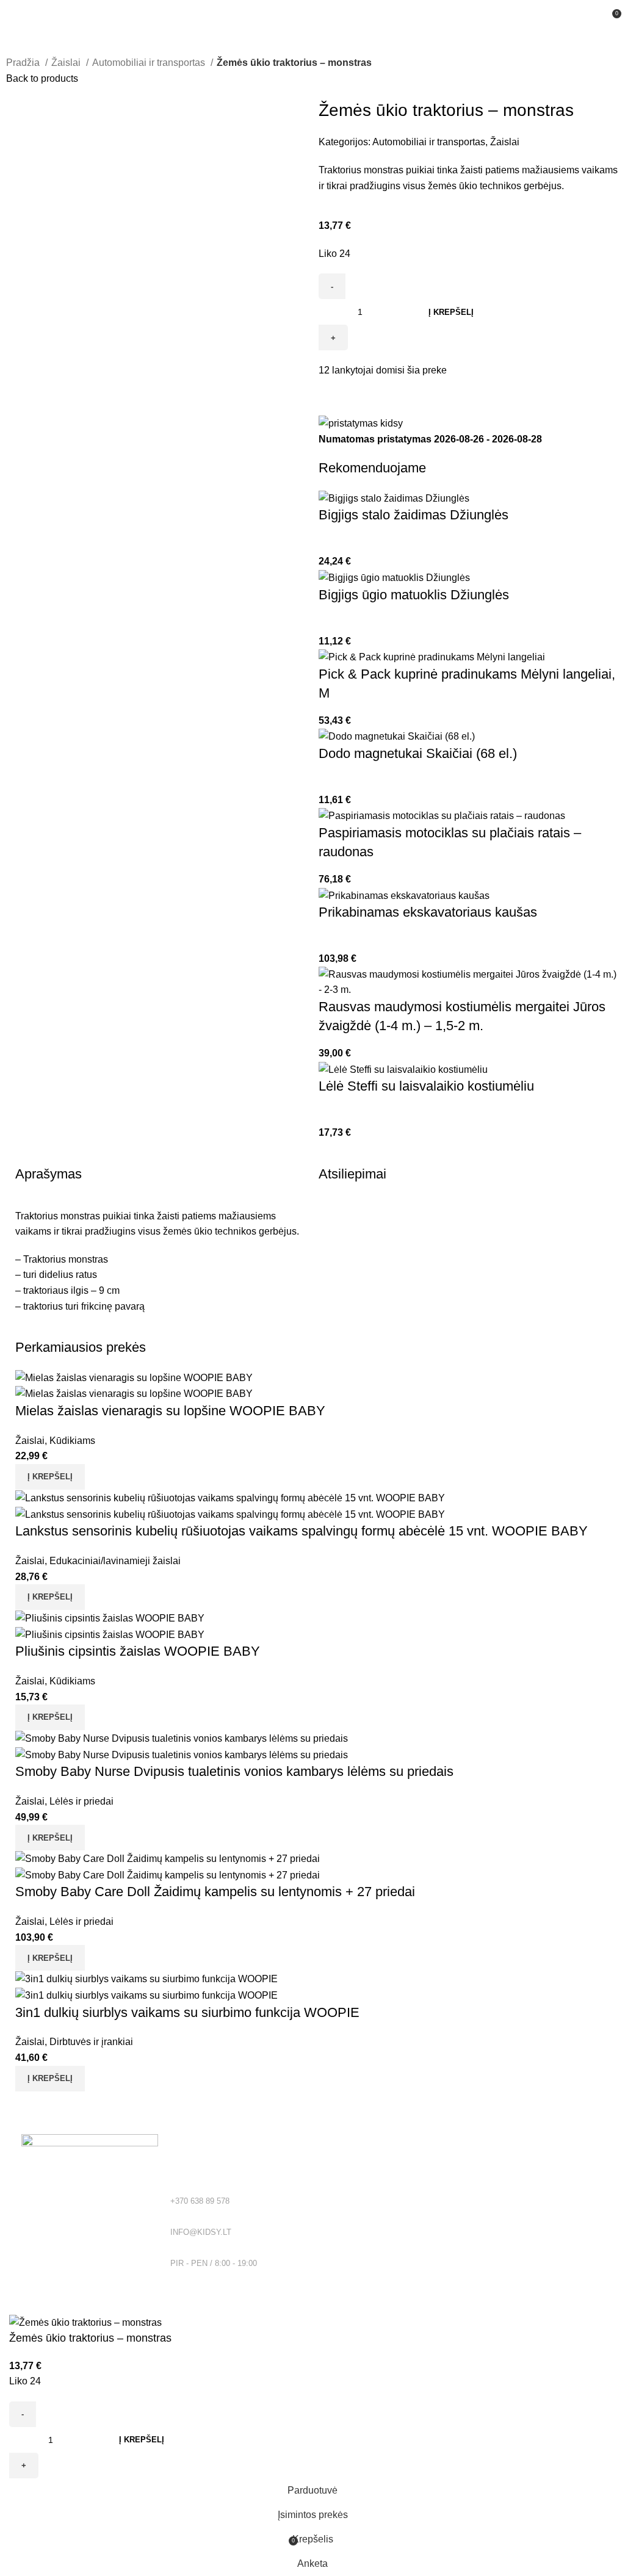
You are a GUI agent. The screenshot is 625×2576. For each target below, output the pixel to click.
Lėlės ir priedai (81, 1801)
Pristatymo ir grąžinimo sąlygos (379, 2229)
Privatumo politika (353, 2187)
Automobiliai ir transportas (150, 63)
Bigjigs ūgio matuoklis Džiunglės (414, 595)
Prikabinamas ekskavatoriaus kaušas (428, 912)
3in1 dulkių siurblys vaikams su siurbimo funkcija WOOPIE (187, 2012)
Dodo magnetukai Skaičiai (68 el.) (418, 753)
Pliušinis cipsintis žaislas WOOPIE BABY (138, 1651)
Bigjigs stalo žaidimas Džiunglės (414, 515)
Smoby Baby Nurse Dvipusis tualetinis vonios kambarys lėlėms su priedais (234, 1771)
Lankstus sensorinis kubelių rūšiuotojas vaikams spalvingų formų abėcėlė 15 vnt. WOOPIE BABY (302, 1531)
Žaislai (67, 63)
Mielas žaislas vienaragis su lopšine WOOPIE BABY (170, 1411)
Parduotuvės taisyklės (361, 2209)
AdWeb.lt (133, 2307)
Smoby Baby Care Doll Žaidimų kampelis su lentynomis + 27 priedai (215, 1892)
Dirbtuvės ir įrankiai (91, 2042)
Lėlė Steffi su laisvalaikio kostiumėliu (426, 1086)
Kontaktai (337, 2250)
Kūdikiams (72, 1441)
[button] (50, 1477)
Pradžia (24, 63)
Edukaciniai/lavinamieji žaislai (115, 1561)
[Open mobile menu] (14, 12)
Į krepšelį (451, 312)
